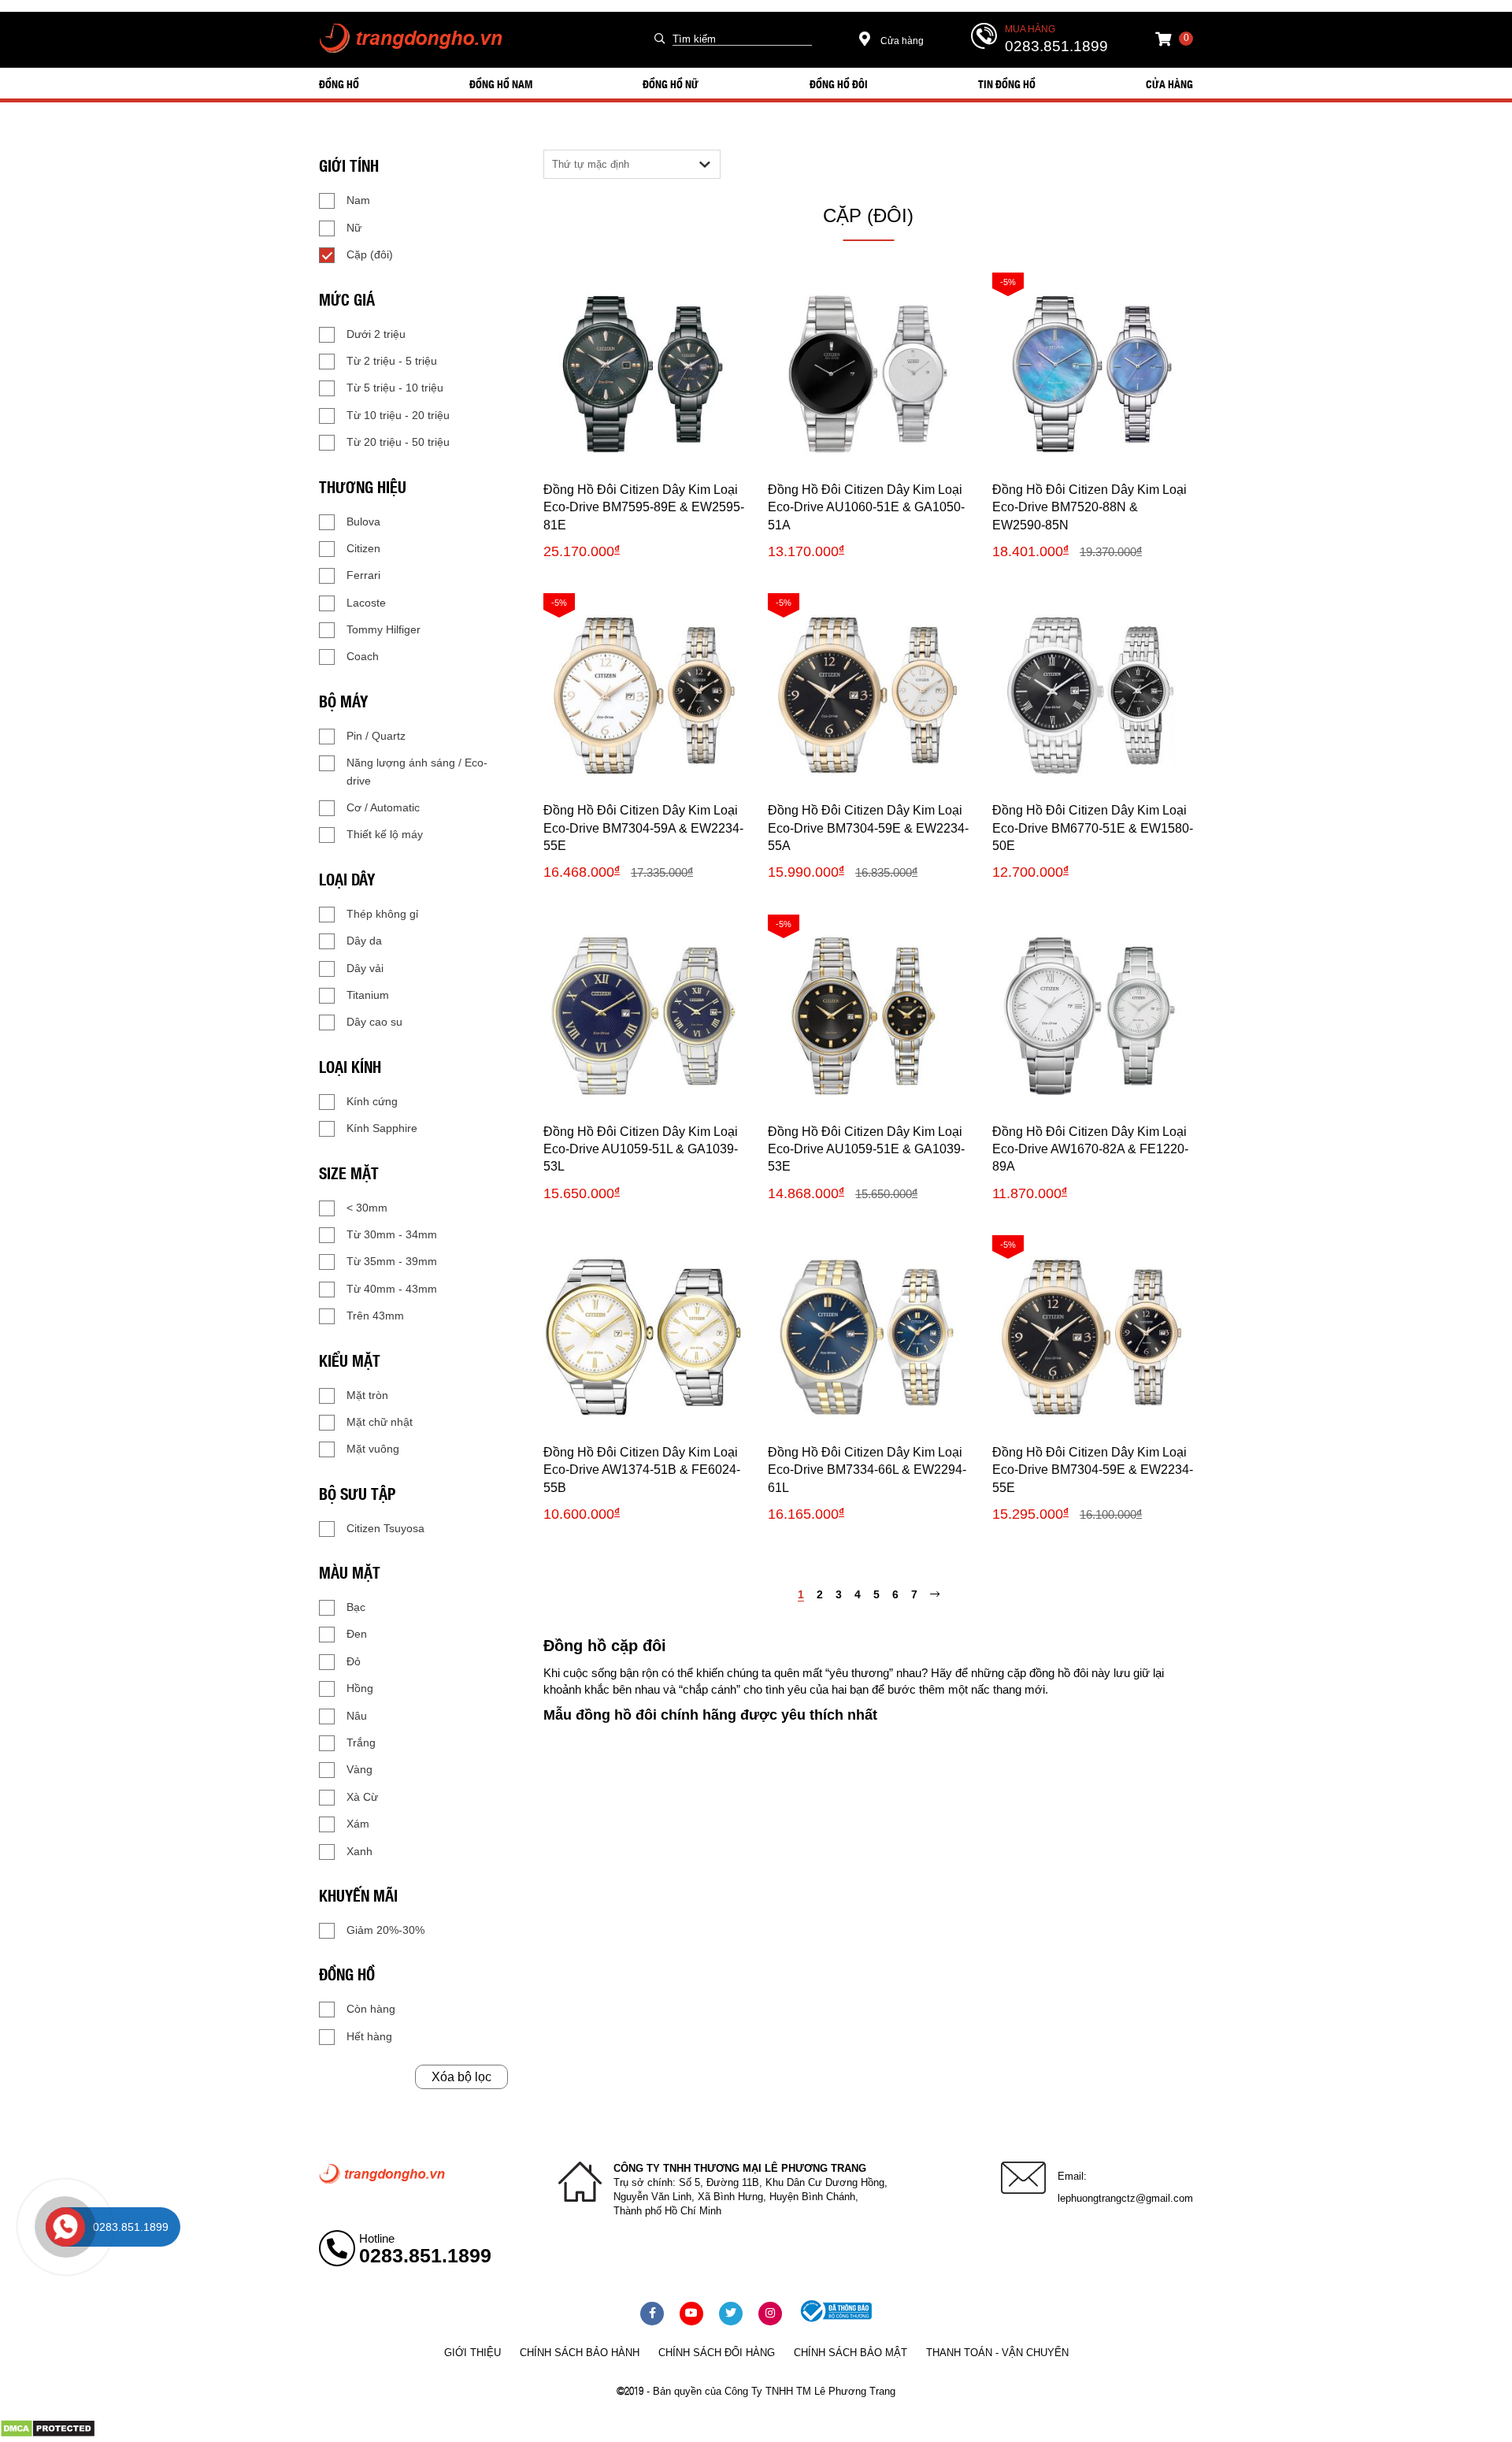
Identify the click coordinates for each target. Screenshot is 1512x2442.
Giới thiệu (472, 2353)
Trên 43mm (375, 1316)
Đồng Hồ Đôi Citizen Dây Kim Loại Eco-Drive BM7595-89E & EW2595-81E (644, 507)
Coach (363, 656)
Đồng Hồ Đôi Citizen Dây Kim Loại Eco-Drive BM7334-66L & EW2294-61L (867, 1470)
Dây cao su (374, 1022)
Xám (358, 1824)
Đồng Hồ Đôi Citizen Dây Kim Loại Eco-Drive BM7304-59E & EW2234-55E (1093, 1470)
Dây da (364, 941)
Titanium (368, 995)
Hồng (360, 1688)
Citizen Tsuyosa (385, 1528)
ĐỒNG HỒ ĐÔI (839, 84)
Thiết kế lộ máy (385, 834)
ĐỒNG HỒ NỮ (671, 84)
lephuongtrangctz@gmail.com (1125, 2198)
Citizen (363, 548)
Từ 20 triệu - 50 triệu (398, 442)
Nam (358, 200)
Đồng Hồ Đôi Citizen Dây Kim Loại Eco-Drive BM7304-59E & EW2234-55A (868, 828)
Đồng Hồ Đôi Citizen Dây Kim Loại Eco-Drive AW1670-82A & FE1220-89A (1090, 1149)
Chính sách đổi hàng (717, 2353)
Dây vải (365, 968)
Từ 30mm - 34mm (392, 1234)
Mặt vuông (373, 1449)
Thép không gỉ (382, 914)
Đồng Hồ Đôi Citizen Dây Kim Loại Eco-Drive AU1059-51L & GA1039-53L (641, 1149)
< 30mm (367, 1208)
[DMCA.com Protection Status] (48, 2434)
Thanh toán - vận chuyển (997, 2353)
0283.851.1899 (1056, 46)
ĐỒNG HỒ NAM (501, 84)
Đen (357, 1634)
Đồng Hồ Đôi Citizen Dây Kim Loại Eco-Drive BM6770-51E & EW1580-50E (1093, 828)
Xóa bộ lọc (461, 2077)
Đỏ (354, 1661)
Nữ (354, 228)
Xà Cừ (362, 1797)
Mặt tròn (367, 1395)
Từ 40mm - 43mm (392, 1289)
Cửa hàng (901, 41)
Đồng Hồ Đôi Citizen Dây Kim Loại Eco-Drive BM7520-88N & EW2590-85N (1090, 507)
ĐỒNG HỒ (339, 84)
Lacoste (366, 603)
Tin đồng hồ (1007, 84)
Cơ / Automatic (383, 807)
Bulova (363, 521)
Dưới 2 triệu (376, 334)
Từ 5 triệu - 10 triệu (395, 388)
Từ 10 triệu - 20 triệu (398, 415)
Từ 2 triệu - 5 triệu (392, 361)
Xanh (359, 1851)
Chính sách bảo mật (850, 2353)
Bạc (356, 1607)
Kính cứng (372, 1101)
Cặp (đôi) (370, 254)
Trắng (361, 1742)
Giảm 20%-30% (385, 1930)
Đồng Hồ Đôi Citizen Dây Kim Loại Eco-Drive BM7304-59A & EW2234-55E (643, 828)
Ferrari (363, 575)
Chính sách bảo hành (580, 2353)
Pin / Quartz (376, 736)
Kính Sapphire (382, 1128)
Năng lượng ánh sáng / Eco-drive (417, 771)
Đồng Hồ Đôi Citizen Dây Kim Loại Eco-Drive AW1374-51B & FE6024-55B (642, 1470)
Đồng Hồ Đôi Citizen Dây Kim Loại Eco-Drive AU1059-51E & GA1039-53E (866, 1149)
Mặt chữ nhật (380, 1422)
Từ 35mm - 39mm (392, 1261)
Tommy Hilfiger (384, 629)
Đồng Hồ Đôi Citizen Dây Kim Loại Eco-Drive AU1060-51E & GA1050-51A (866, 507)
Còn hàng (371, 2009)
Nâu (357, 1716)
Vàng (359, 1769)
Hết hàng (369, 2036)
